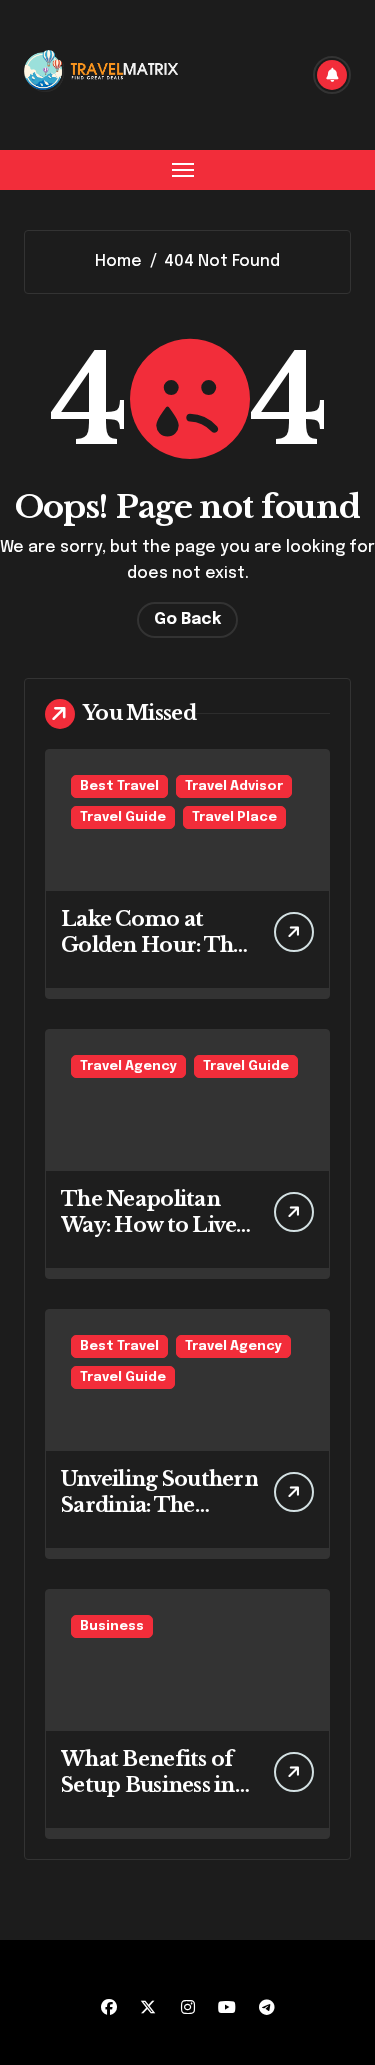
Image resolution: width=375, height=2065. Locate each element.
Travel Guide (123, 817)
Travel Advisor (234, 786)
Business (112, 1626)
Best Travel (119, 786)
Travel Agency (128, 1066)
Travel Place (234, 817)
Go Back (187, 619)
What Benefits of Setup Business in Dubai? (148, 1785)
